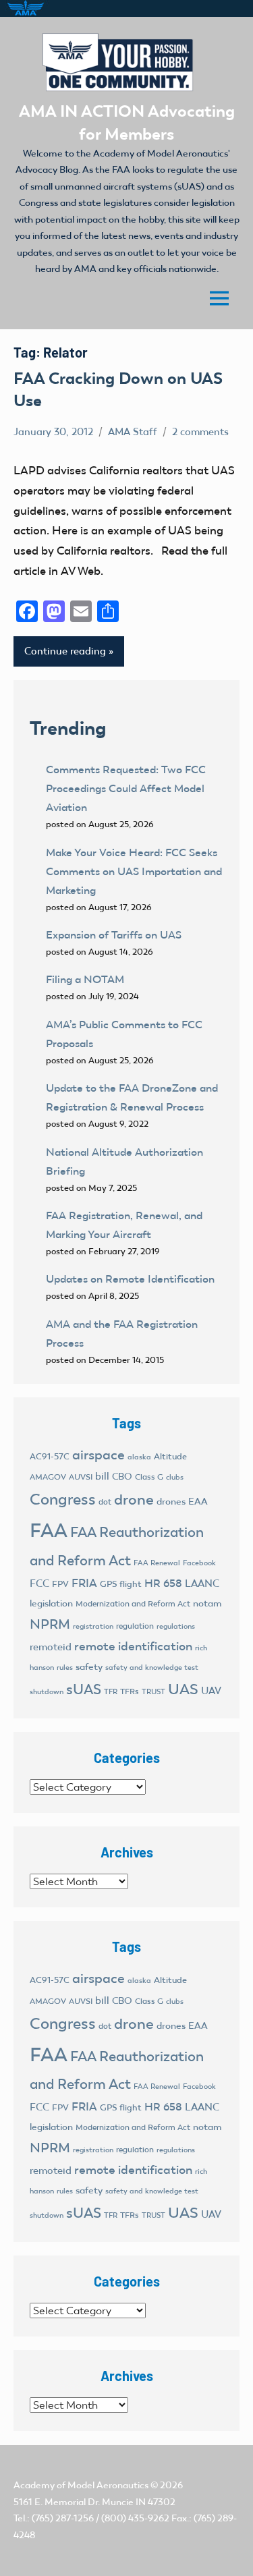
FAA (49, 1530)
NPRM (50, 1624)
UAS (183, 1689)
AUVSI (81, 1477)
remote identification (133, 1646)
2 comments (200, 432)
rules (65, 1668)
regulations (176, 1626)
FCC (39, 1584)
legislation (51, 1603)
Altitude (170, 1456)
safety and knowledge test (152, 1668)
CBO (122, 1477)
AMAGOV (48, 1477)
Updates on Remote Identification (130, 1279)
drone (134, 1500)
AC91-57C (50, 1456)
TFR (111, 1692)
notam (207, 1603)
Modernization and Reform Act (133, 1604)
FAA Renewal (157, 1563)
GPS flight (121, 1584)
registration (93, 1626)
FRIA (84, 1583)
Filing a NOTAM (85, 979)
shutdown (47, 1692)
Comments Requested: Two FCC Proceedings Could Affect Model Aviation (126, 788)
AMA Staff (133, 432)
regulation (135, 1626)
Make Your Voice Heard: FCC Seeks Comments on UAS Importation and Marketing (134, 871)
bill (102, 1476)
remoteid (51, 1647)
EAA (198, 1502)
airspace (99, 1455)
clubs (175, 1477)
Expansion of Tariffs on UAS (114, 935)
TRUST (153, 1692)
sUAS (84, 1689)
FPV (60, 1584)
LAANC (202, 1584)
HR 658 (163, 1583)
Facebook (199, 1563)
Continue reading (65, 651)
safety (89, 1667)
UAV (211, 1691)
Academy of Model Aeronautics (81, 2485)
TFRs (130, 1691)
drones (171, 1502)
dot (105, 1502)
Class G (149, 1477)
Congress (63, 1499)
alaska (139, 1457)
